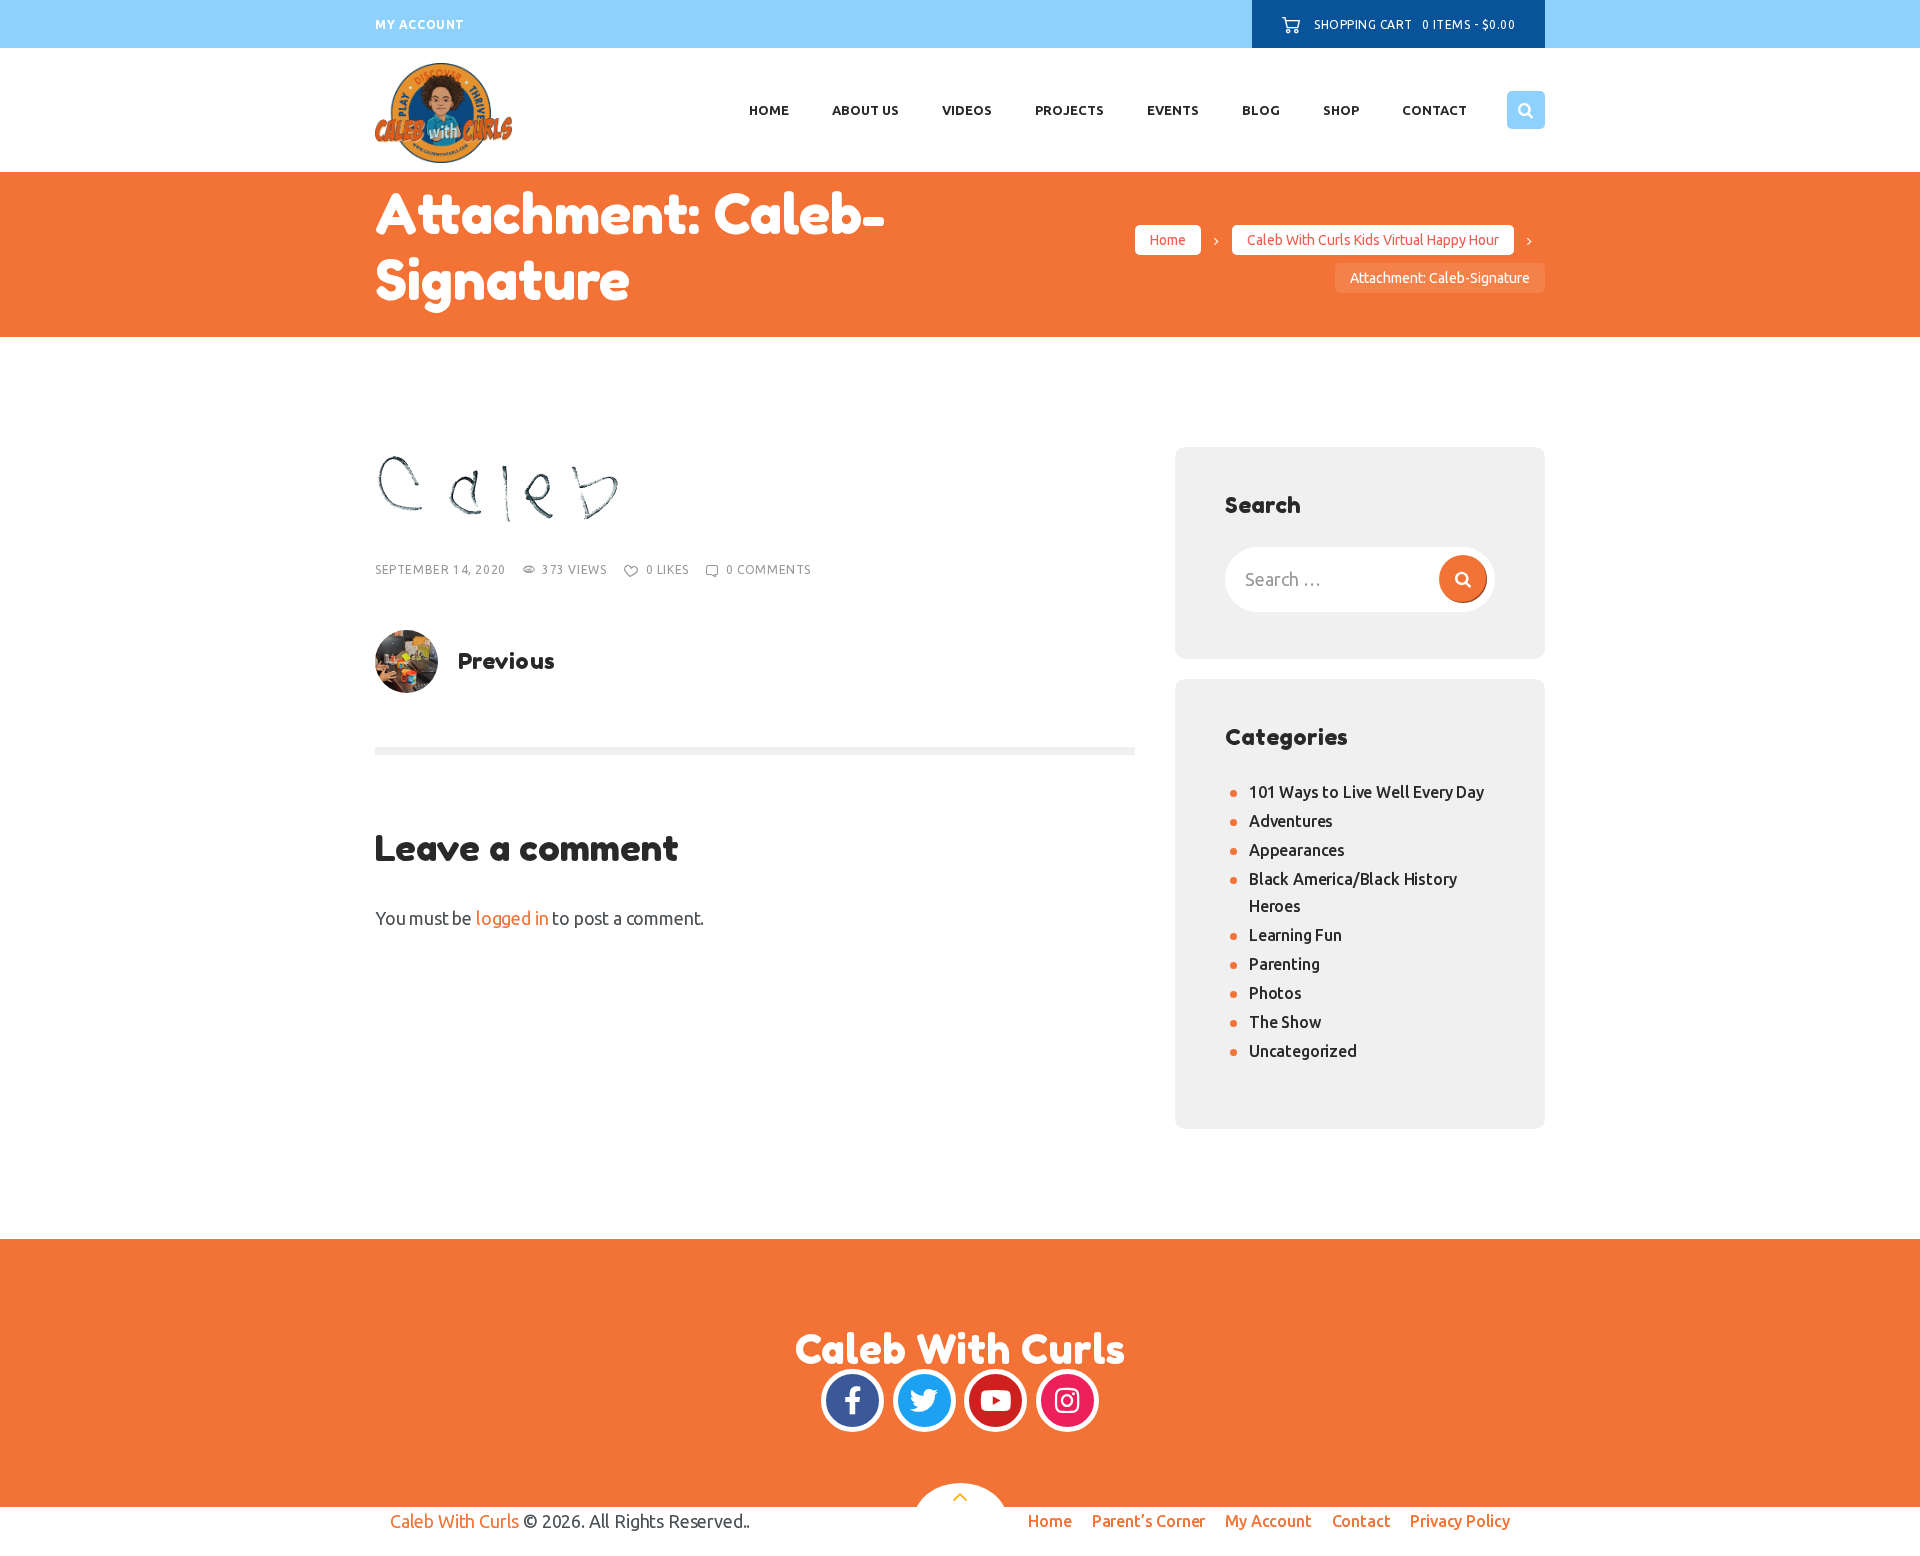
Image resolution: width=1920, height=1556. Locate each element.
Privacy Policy (1460, 1521)
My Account (1268, 1521)
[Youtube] (995, 1400)
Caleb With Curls (454, 1521)
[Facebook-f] (852, 1400)
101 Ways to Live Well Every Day (1366, 792)
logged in (512, 918)
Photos (1275, 993)
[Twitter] (924, 1400)
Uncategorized (1303, 1051)
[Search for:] (1360, 579)
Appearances (1297, 850)
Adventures (1291, 821)
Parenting (1284, 964)
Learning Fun (1295, 935)
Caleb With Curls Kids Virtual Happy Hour (1373, 240)
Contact (1361, 1521)
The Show (1285, 1022)
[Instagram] (1067, 1400)
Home (1168, 240)
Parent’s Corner (1148, 1521)
